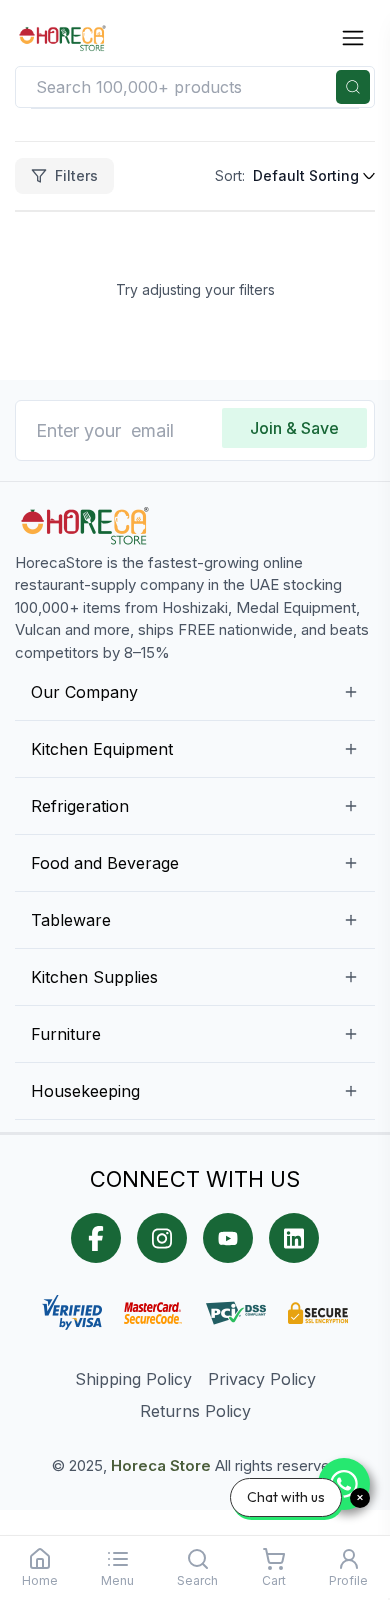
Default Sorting (306, 175)
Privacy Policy (262, 1379)
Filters (76, 175)
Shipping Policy (133, 1379)
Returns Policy (195, 1411)
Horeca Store (161, 1465)
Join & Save (294, 428)
